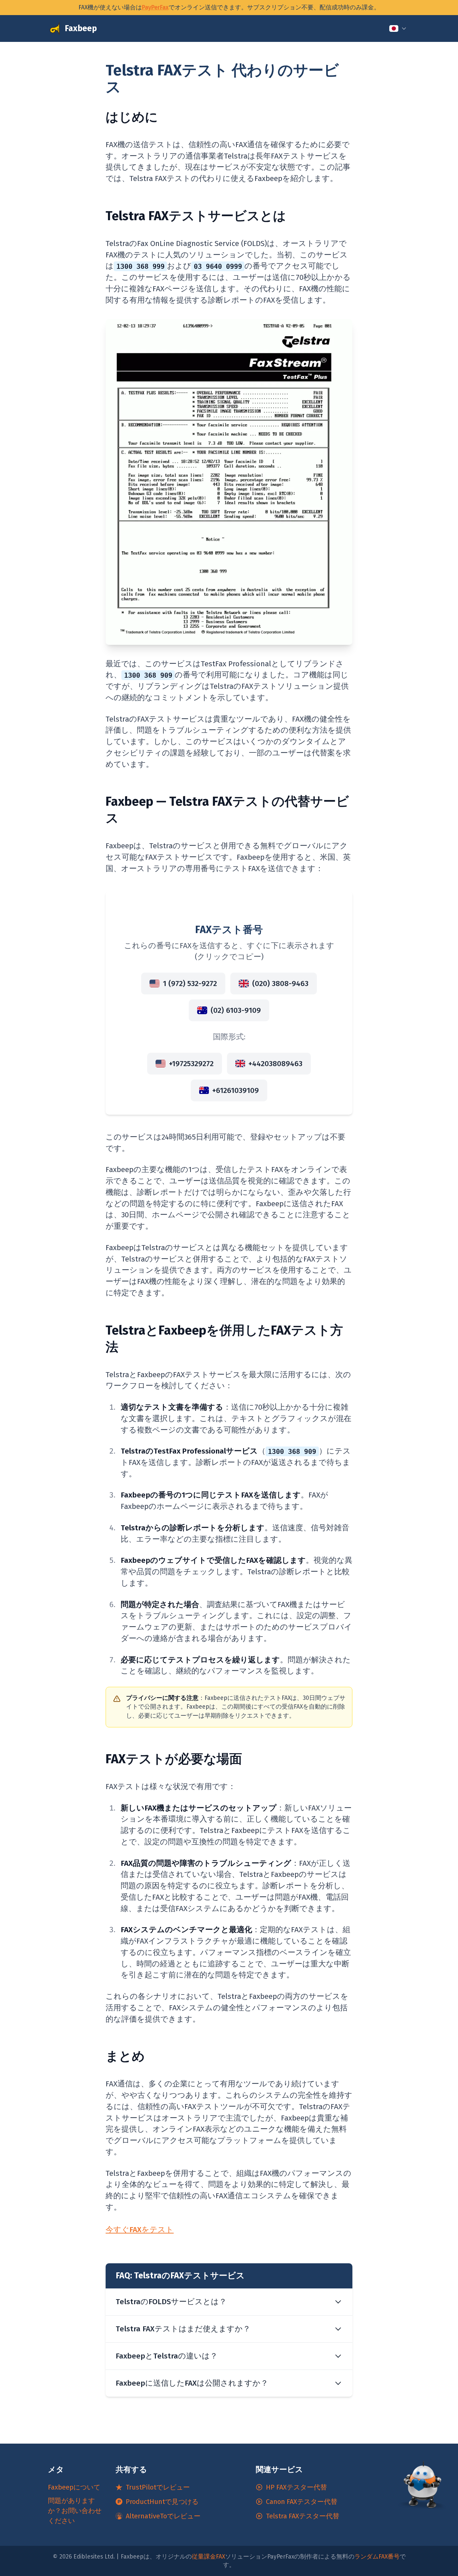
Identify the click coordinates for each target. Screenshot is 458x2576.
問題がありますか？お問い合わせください (75, 2511)
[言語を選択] (398, 28)
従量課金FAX (208, 2557)
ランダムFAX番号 (377, 2557)
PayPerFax (155, 8)
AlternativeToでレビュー (163, 2516)
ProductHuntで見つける (162, 2502)
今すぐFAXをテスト (140, 2230)
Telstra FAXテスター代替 (303, 2516)
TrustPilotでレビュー (158, 2487)
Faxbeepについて (74, 2487)
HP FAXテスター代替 (296, 2487)
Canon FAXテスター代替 (302, 2502)
